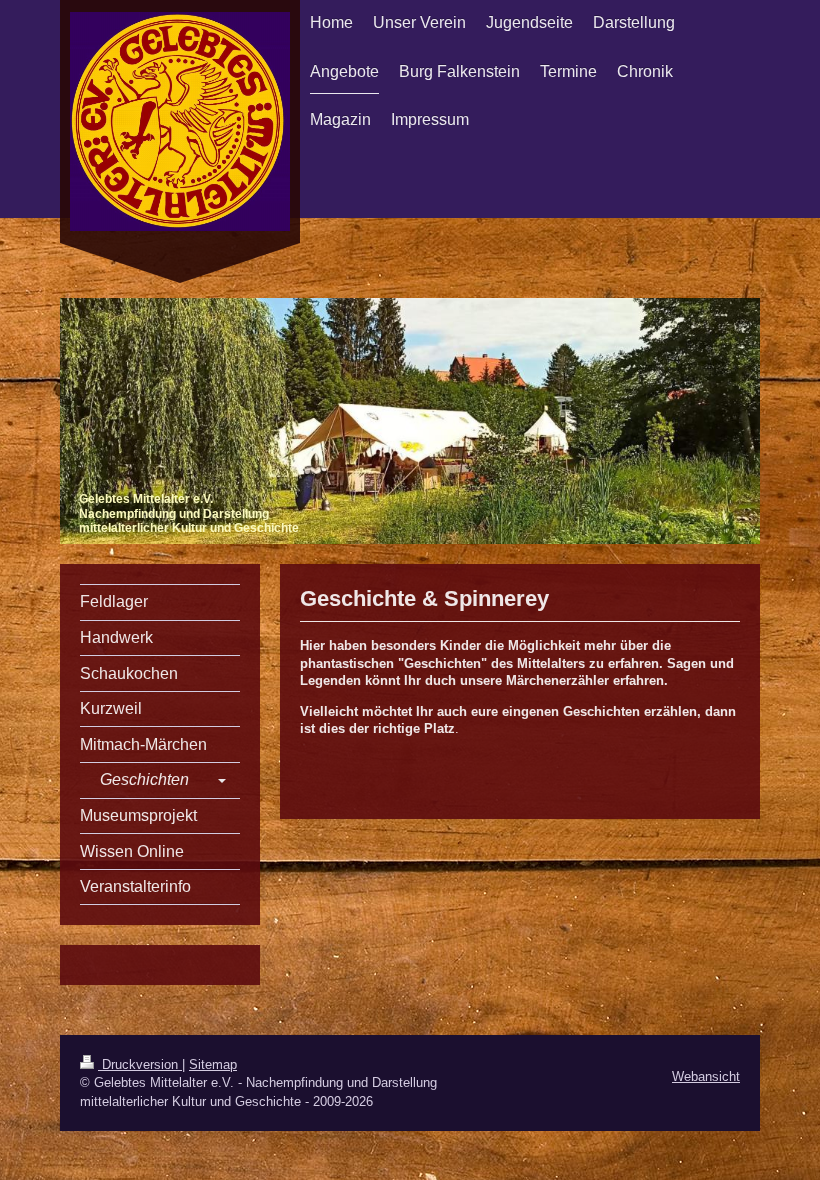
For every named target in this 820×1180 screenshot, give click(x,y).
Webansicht (706, 1076)
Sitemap (213, 1064)
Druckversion (140, 1064)
